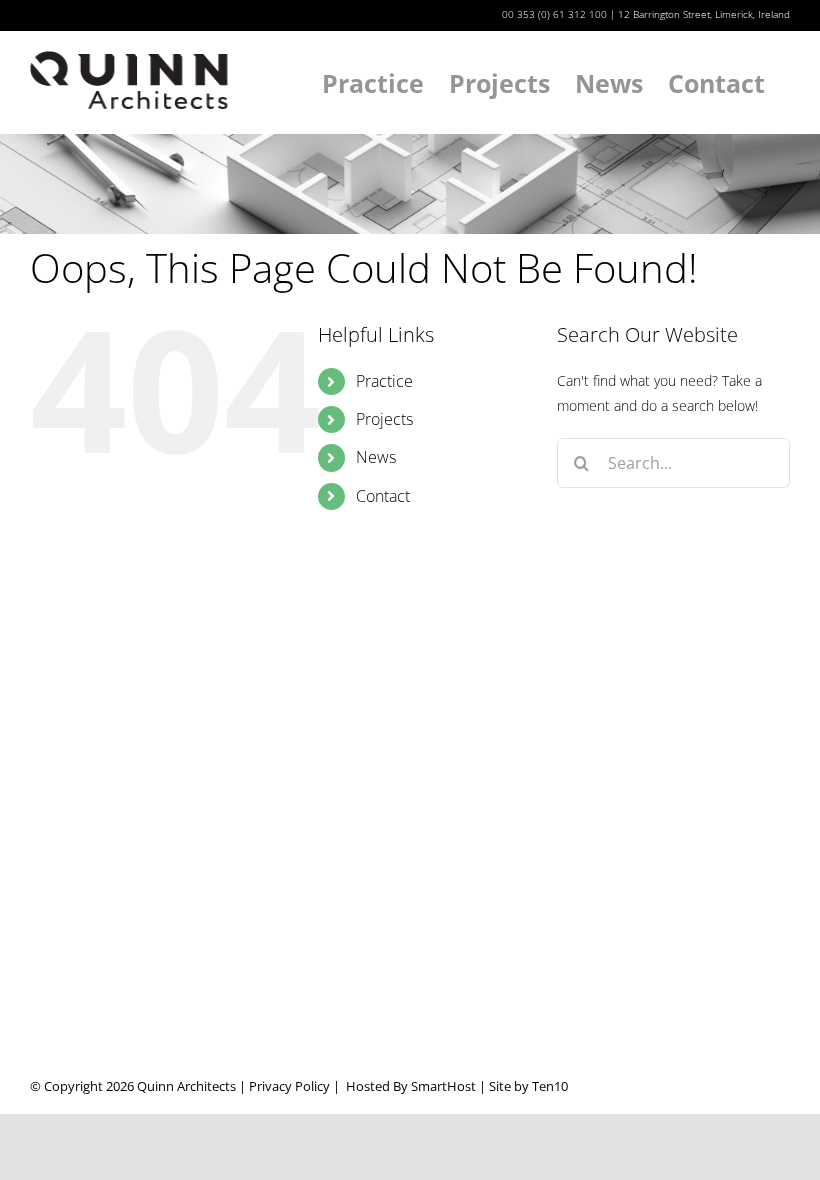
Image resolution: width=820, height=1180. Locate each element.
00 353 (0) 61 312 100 (554, 14)
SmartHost (443, 1086)
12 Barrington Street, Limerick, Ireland (704, 14)
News (376, 457)
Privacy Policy (289, 1086)
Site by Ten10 (528, 1086)
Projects (384, 419)
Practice (384, 381)
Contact (383, 496)
